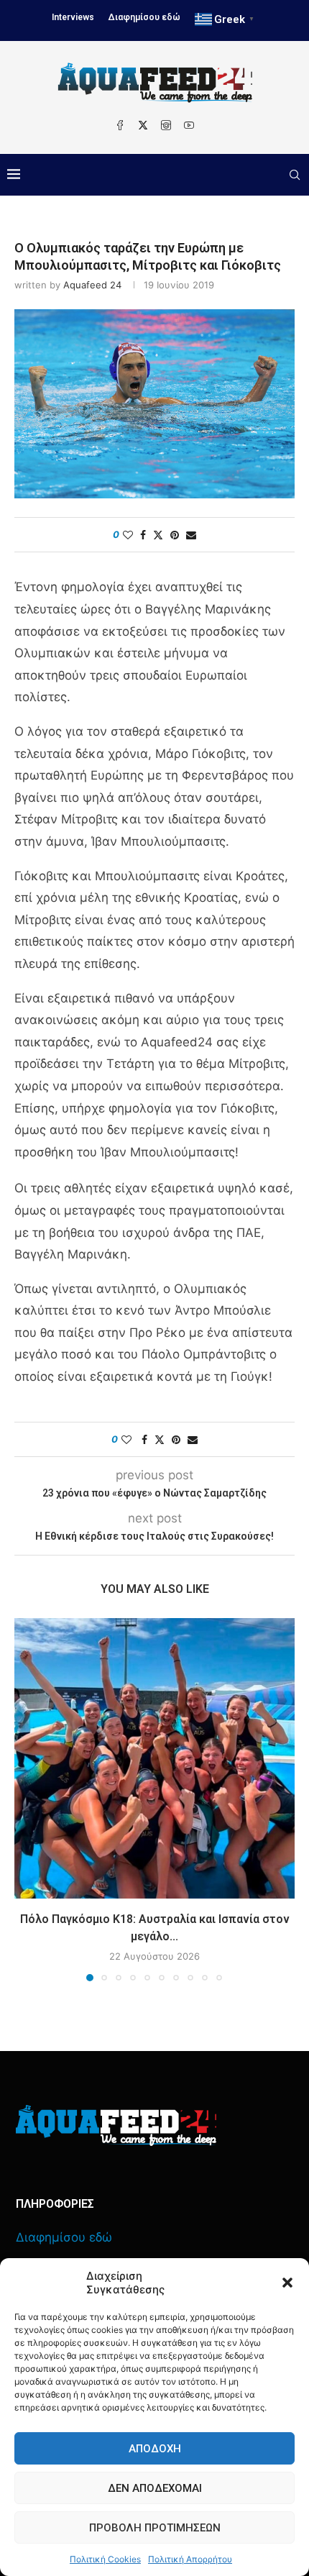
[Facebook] (120, 125)
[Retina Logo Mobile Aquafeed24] (116, 2125)
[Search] (295, 175)
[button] (287, 2283)
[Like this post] (128, 535)
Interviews (73, 17)
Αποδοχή (155, 2449)
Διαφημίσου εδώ (144, 17)
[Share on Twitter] (158, 535)
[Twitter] (143, 125)
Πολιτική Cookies (105, 2559)
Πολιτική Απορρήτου (190, 2559)
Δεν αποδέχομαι (155, 2488)
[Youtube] (189, 125)
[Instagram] (166, 125)
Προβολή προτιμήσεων (155, 2528)
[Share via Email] (191, 535)
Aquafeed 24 (92, 285)
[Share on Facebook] (143, 535)
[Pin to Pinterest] (175, 535)
